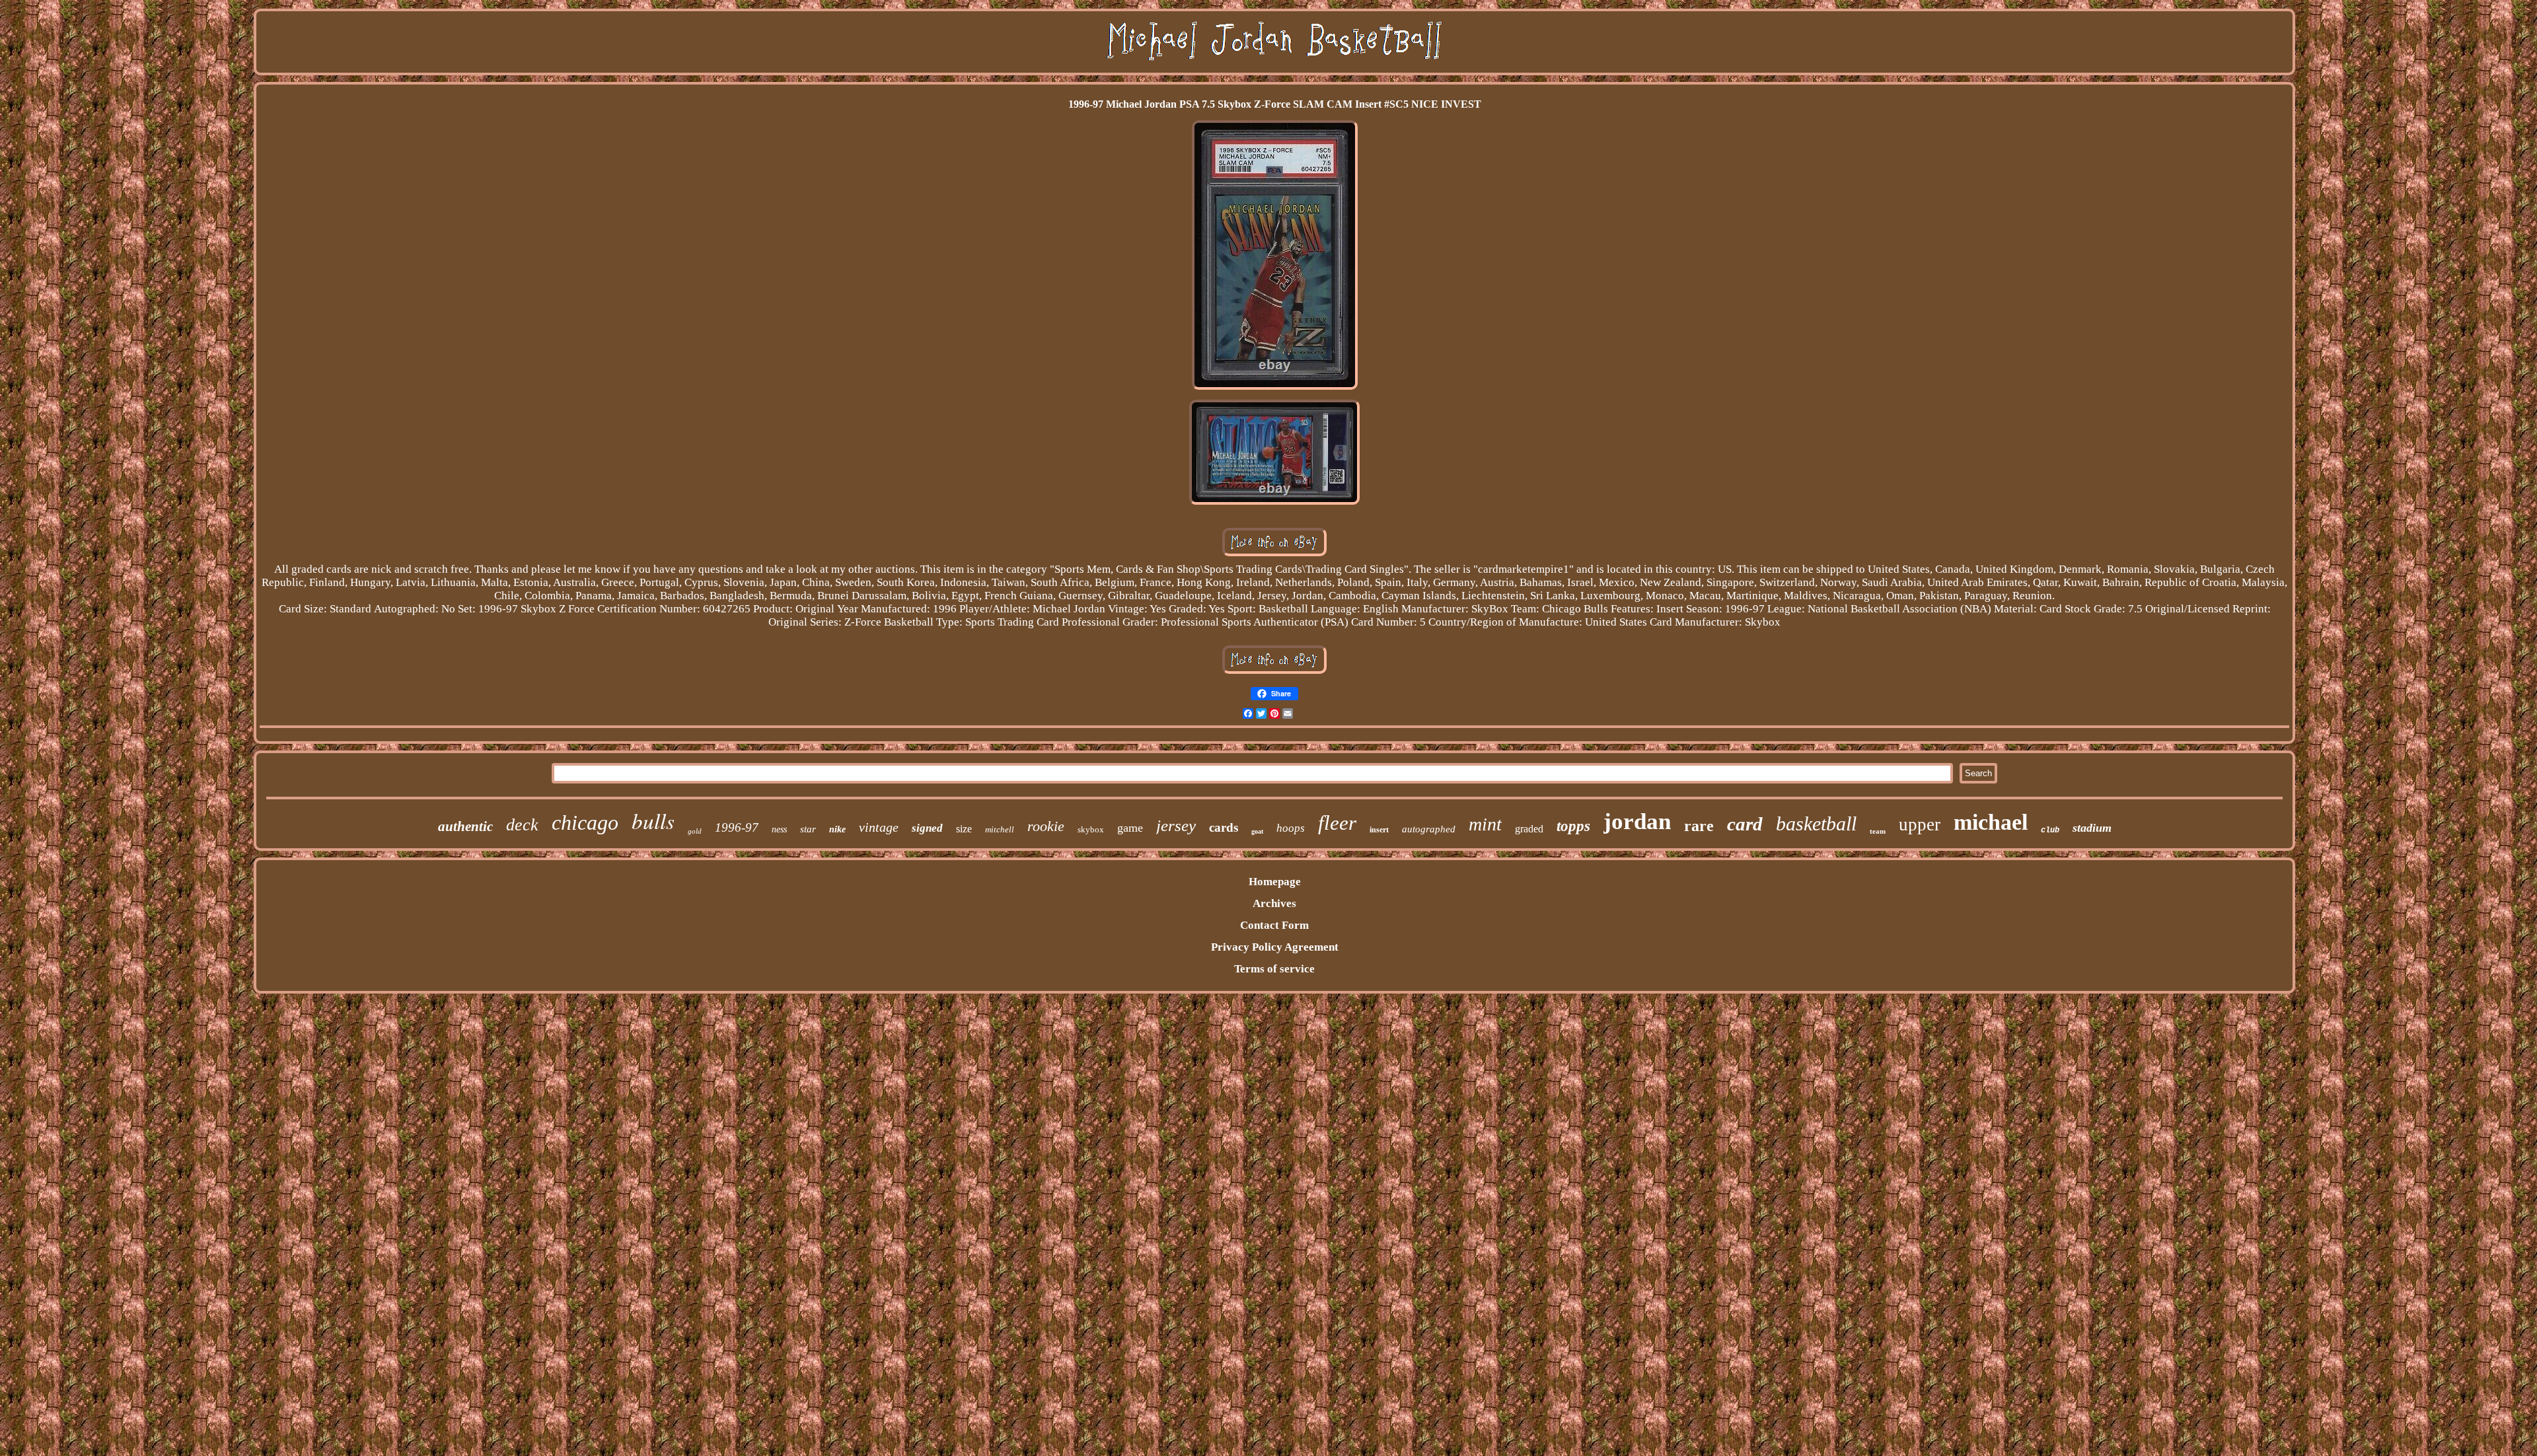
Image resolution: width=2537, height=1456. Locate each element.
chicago (585, 822)
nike (837, 829)
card (1745, 824)
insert (1379, 830)
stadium (2092, 828)
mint (1485, 824)
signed (927, 828)
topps (1573, 826)
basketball (1816, 823)
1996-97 (737, 827)
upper (1920, 824)
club (2050, 830)
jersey (1176, 825)
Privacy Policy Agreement (1275, 947)
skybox (1091, 829)
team (1878, 831)
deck (522, 825)
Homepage (1275, 882)
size (964, 829)
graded (1529, 829)
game (1130, 828)
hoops (1291, 828)
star (808, 829)
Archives (1274, 903)
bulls (653, 820)
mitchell (1000, 829)
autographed (1429, 829)
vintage (879, 827)
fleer (1337, 823)
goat (1257, 831)
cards (1224, 827)
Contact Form (1274, 925)
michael (1991, 822)
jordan (1637, 821)
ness (779, 829)
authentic (465, 826)
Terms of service (1274, 969)
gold (695, 831)
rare (1699, 826)
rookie (1046, 826)
